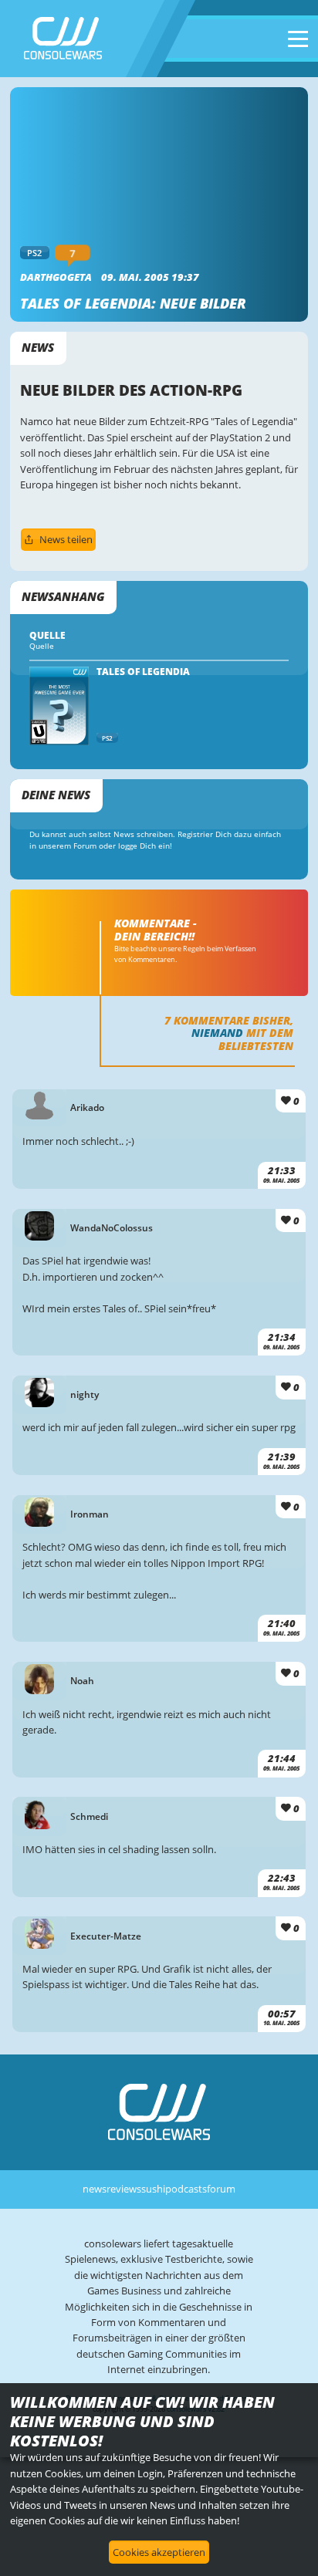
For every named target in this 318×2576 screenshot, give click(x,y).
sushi (153, 2189)
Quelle (42, 646)
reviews (124, 2189)
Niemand (217, 1033)
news (95, 2189)
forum (221, 2189)
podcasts (186, 2189)
